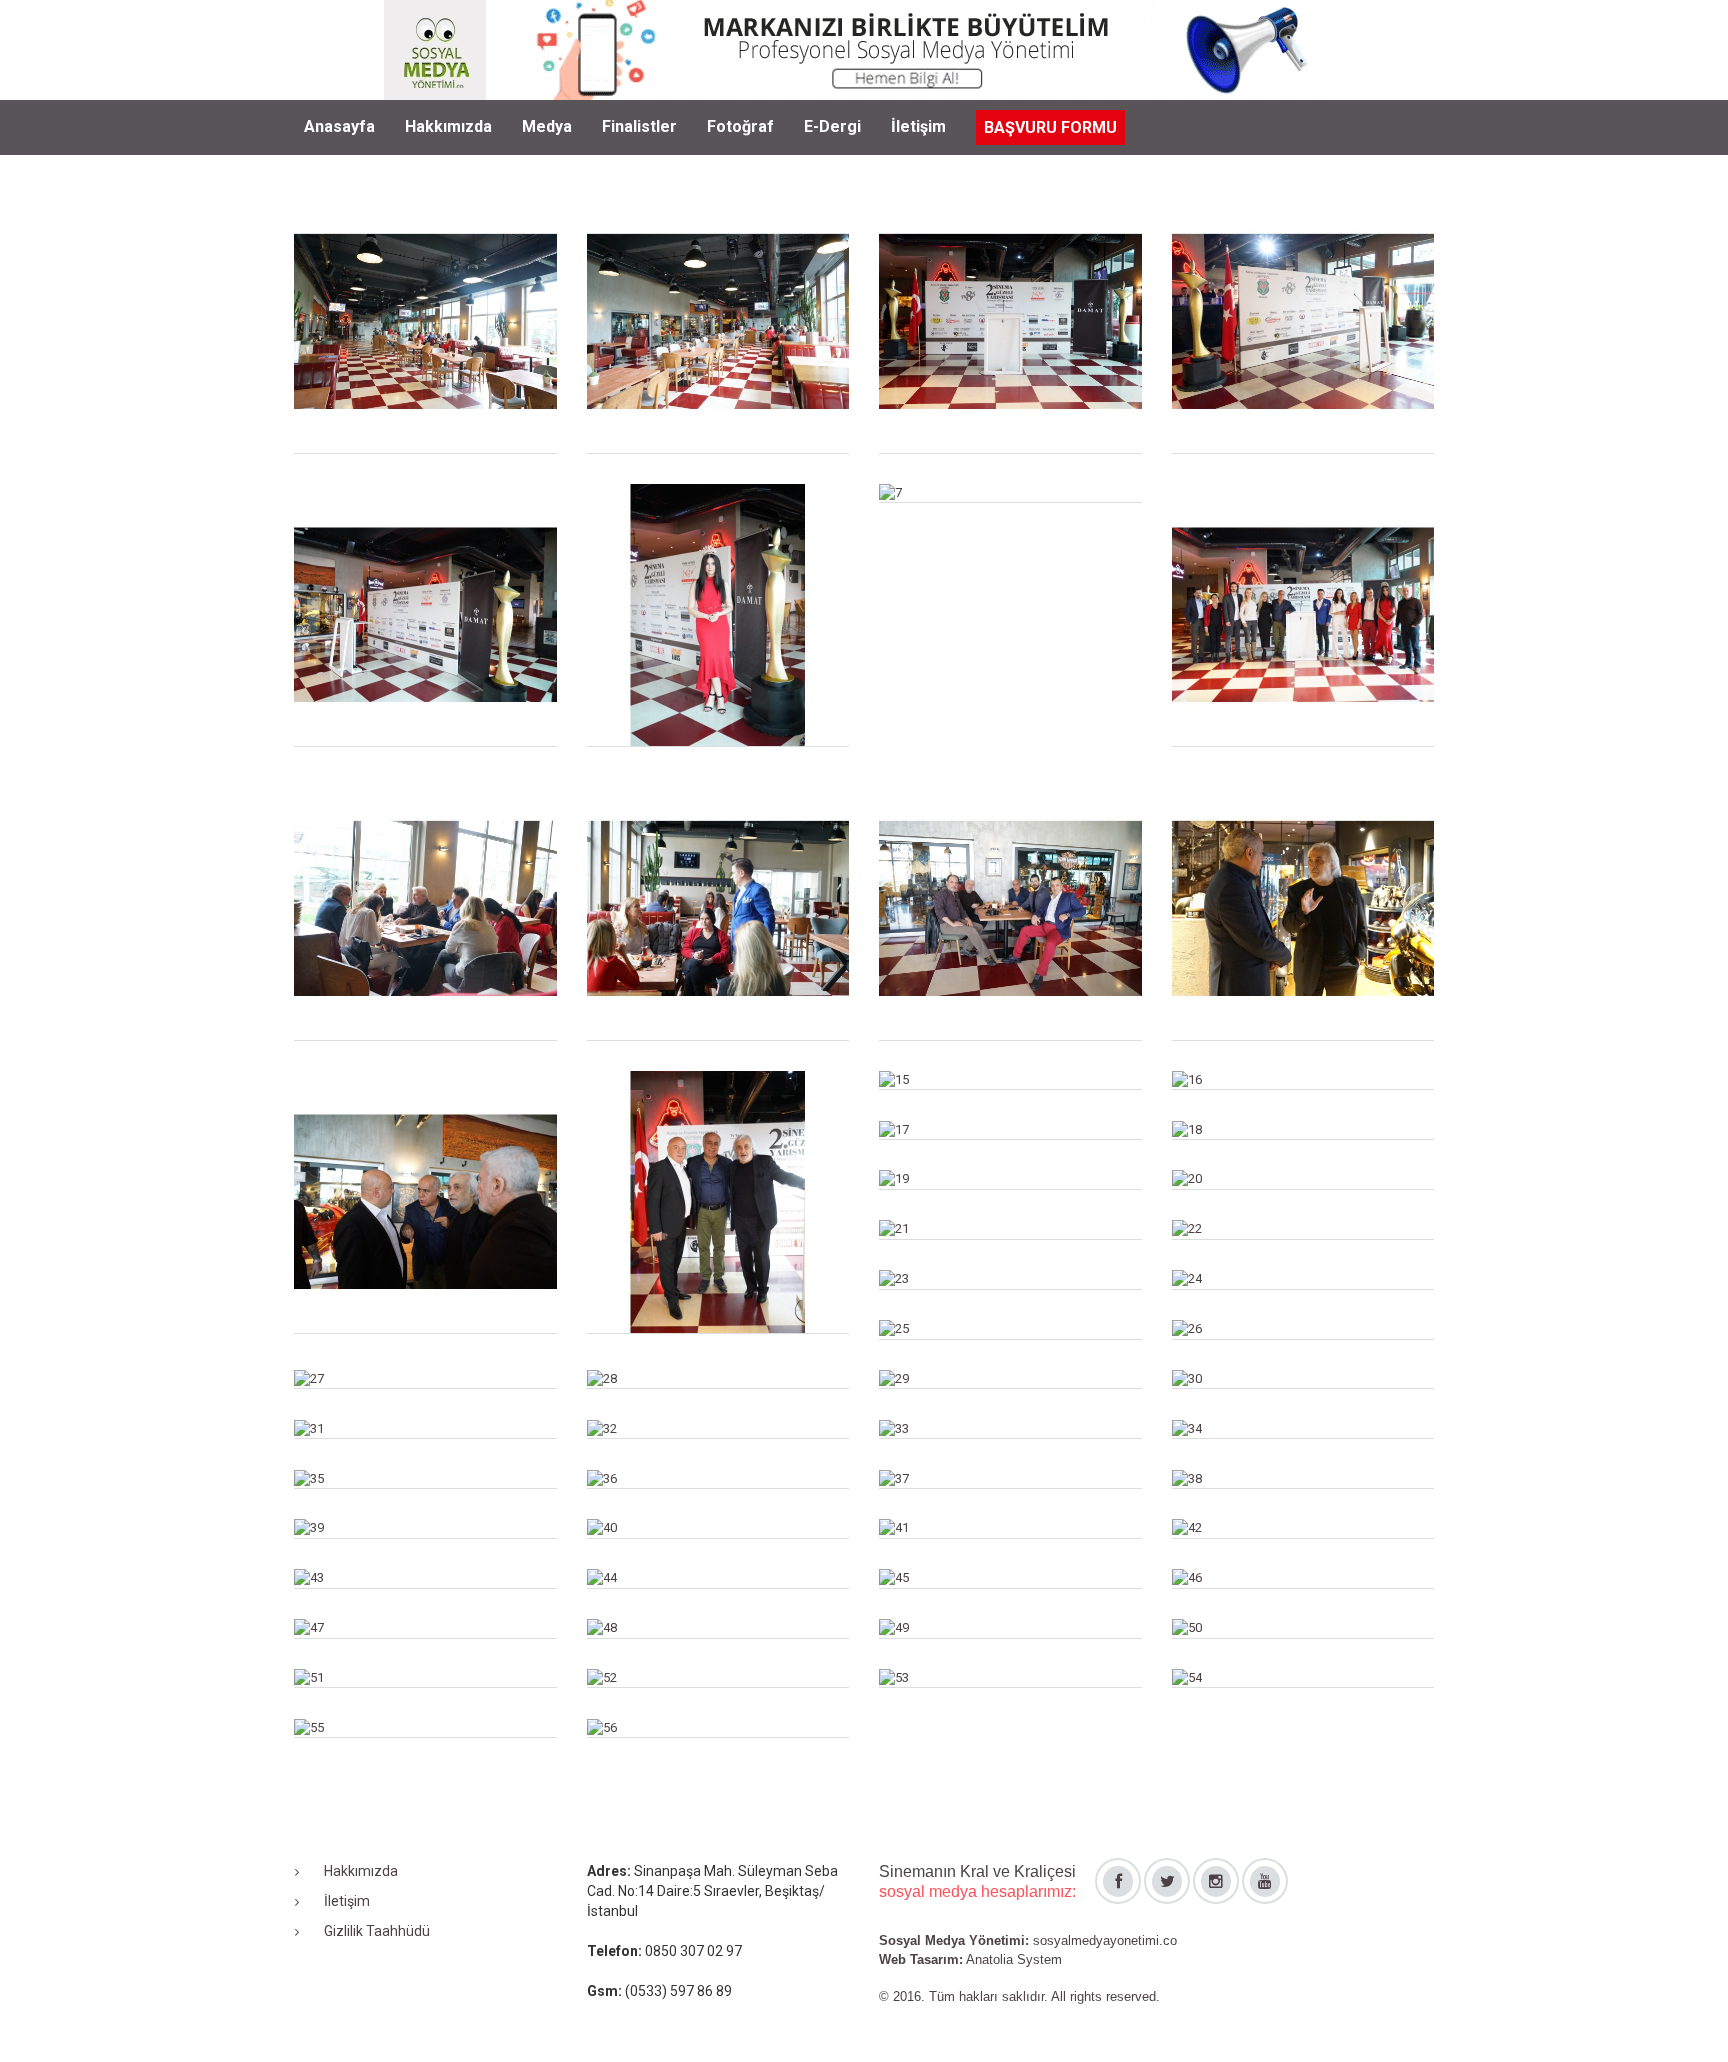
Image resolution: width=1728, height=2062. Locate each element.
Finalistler (639, 126)
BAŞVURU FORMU (1050, 127)
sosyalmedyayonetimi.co (1105, 1940)
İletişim (918, 126)
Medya (547, 126)
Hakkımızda (448, 126)
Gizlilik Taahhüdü (377, 1931)
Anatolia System (1014, 1959)
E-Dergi (832, 126)
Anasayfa (339, 126)
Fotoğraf (740, 126)
